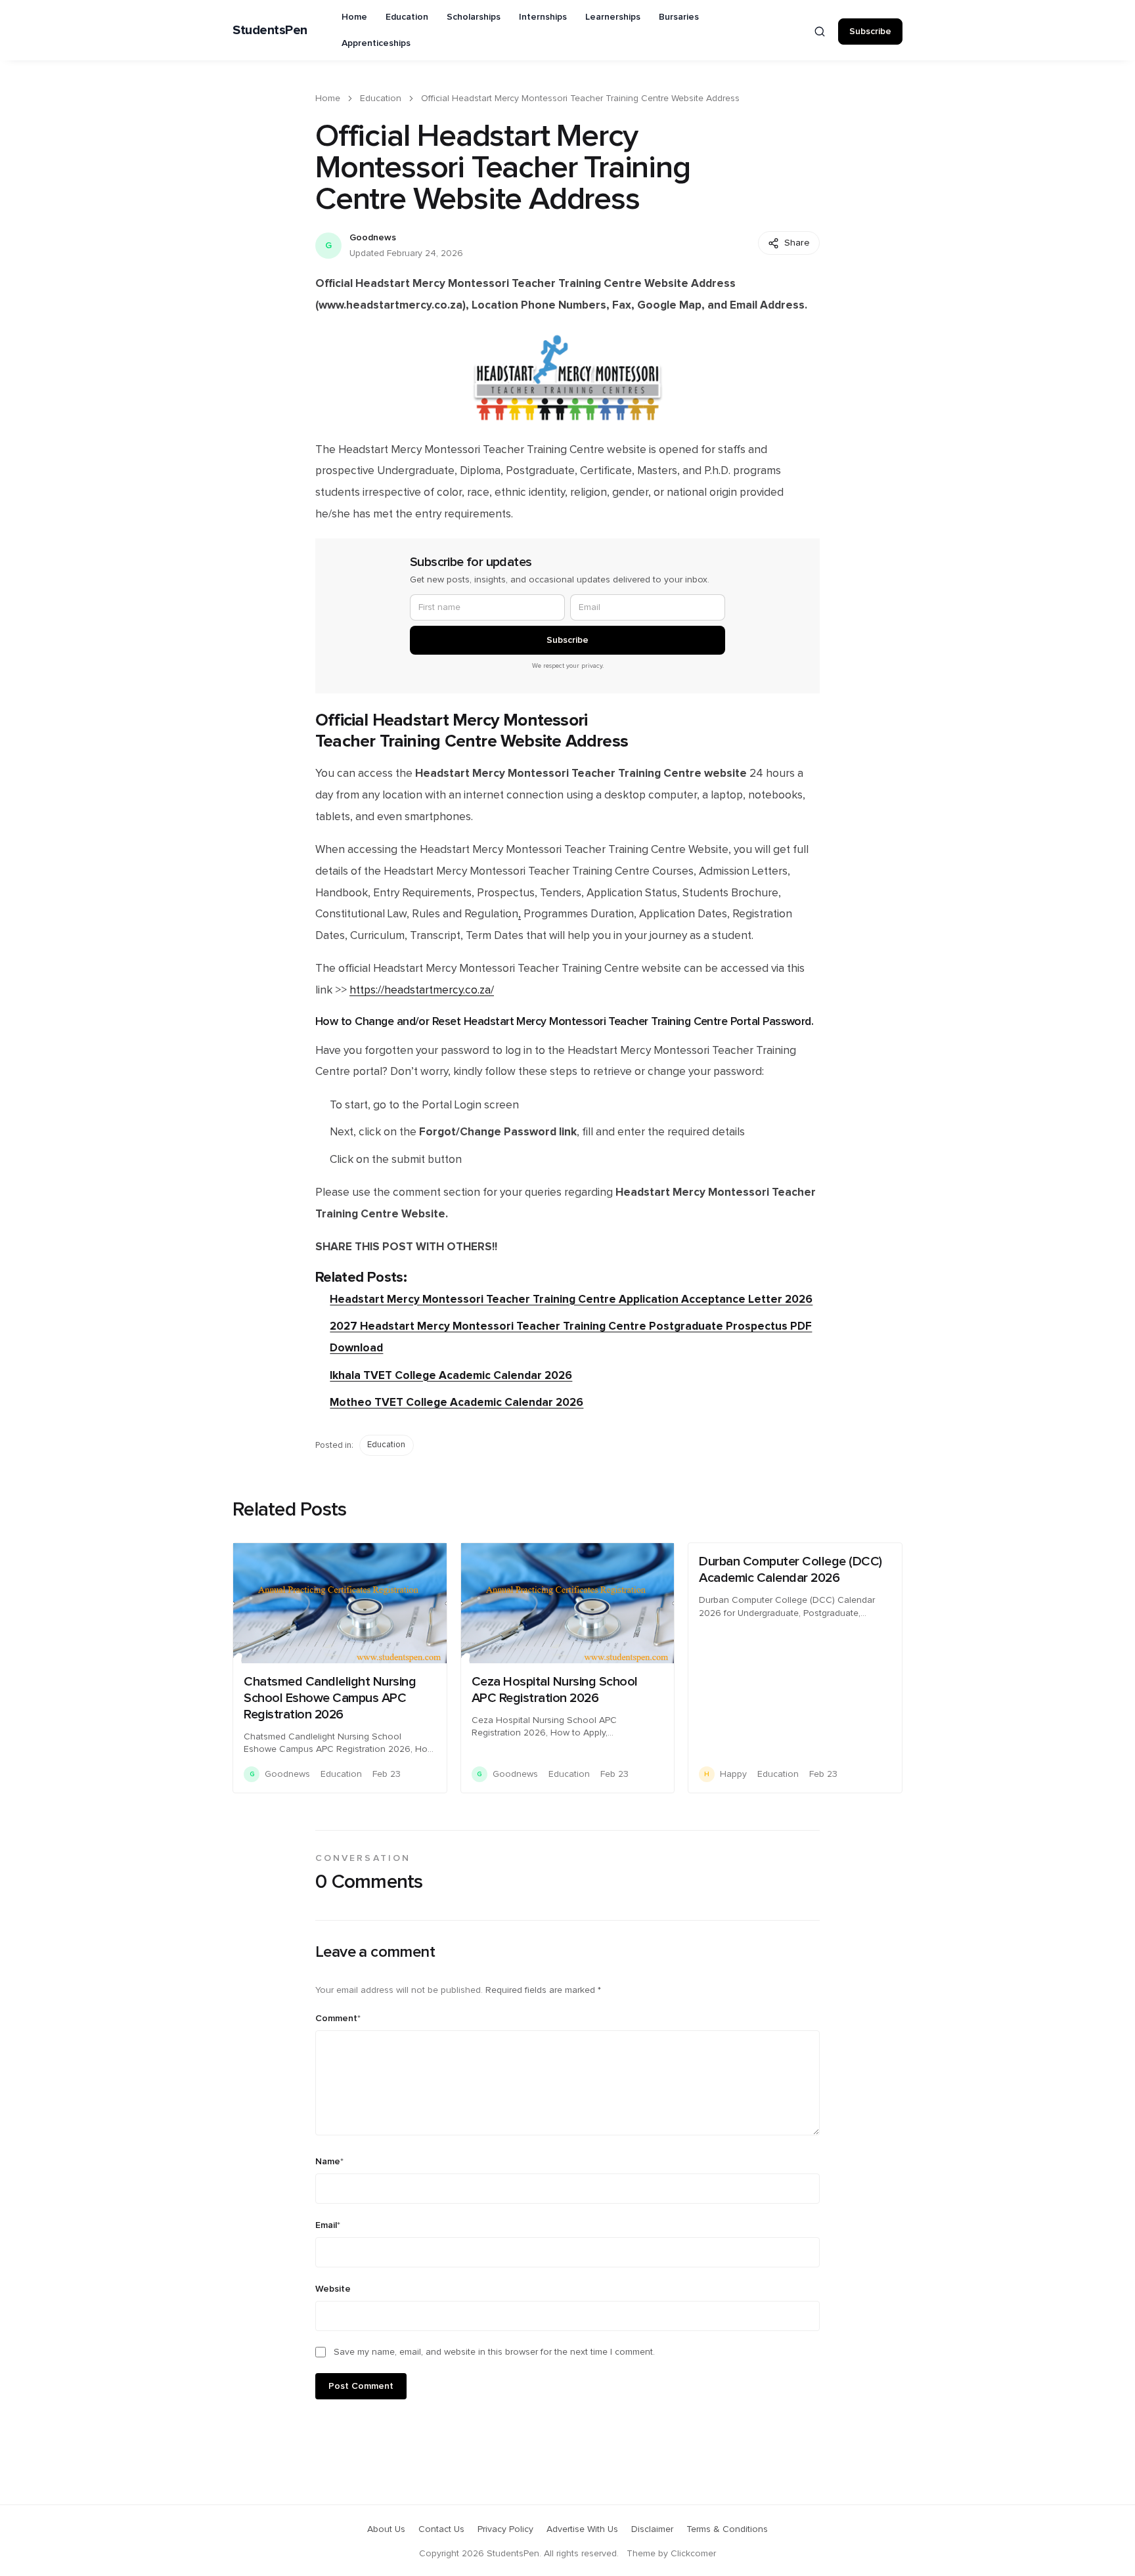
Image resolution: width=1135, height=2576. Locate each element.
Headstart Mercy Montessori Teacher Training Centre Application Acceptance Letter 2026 (571, 1299)
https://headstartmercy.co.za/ (422, 990)
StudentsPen (270, 30)
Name (329, 2162)
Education (407, 17)
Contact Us (441, 2529)
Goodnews (373, 238)
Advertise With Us (582, 2529)
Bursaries (679, 17)
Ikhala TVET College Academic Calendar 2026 (451, 1375)
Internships (543, 17)
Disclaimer (652, 2529)
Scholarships (474, 17)
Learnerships (613, 17)
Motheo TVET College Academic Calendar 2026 (456, 1402)
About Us (386, 2529)
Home (354, 17)
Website (333, 2289)
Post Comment (361, 2386)
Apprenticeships (376, 43)
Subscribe (870, 32)
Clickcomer (693, 2554)
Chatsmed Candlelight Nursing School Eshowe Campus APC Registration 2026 (330, 1698)
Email (328, 2225)
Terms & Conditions (727, 2529)
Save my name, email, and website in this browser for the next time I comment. (494, 2352)
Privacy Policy (505, 2529)
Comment (338, 2019)
